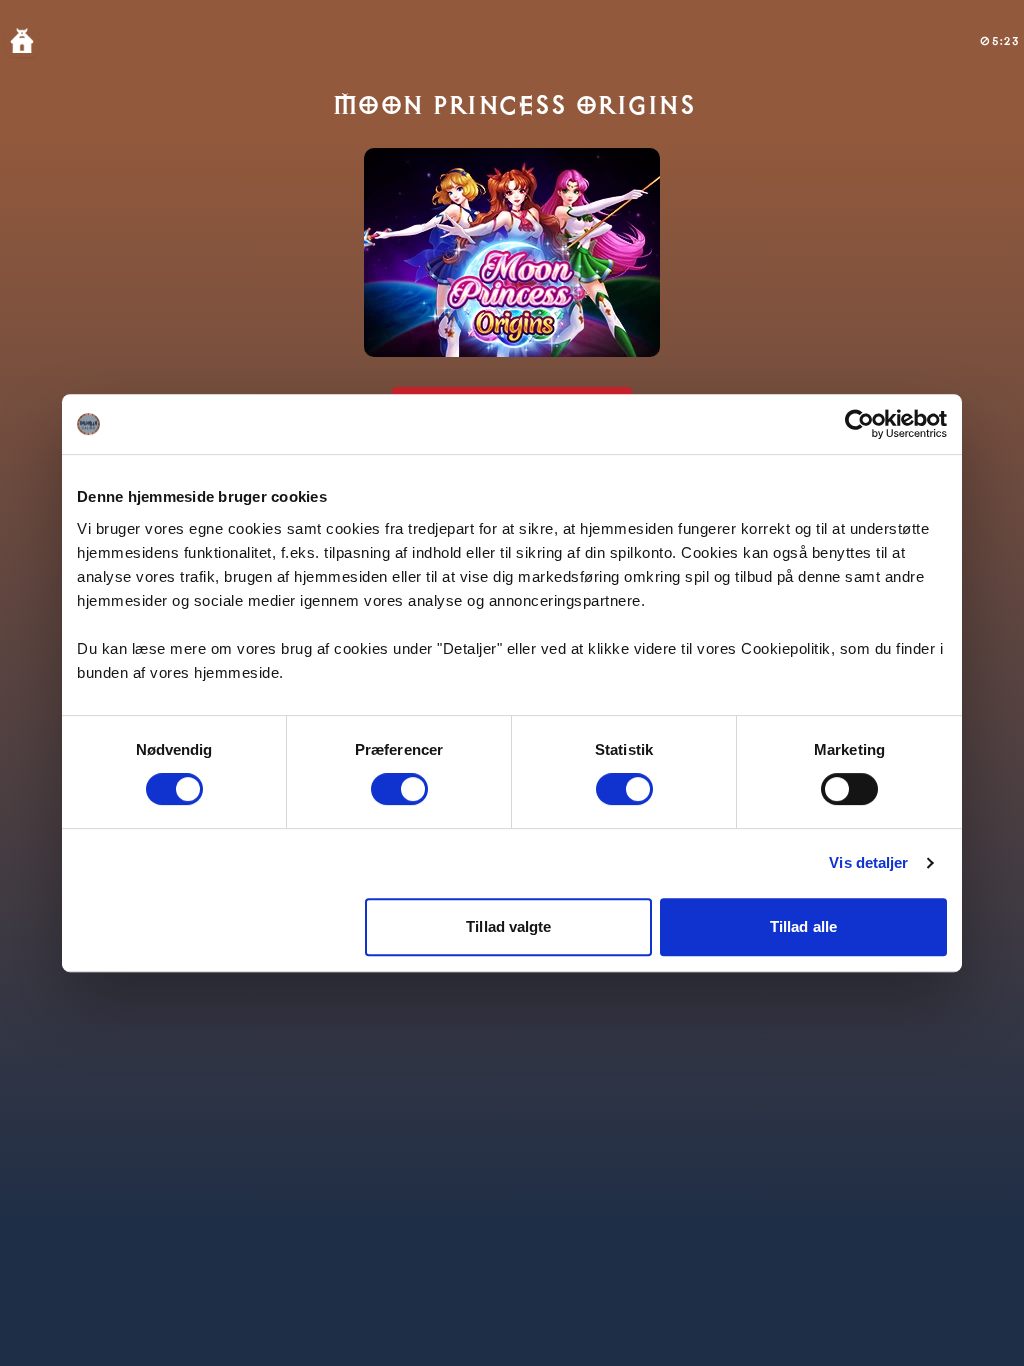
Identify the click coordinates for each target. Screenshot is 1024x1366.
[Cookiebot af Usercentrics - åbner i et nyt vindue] (859, 424)
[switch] (399, 789)
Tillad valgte (508, 926)
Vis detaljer (868, 862)
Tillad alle (803, 926)
